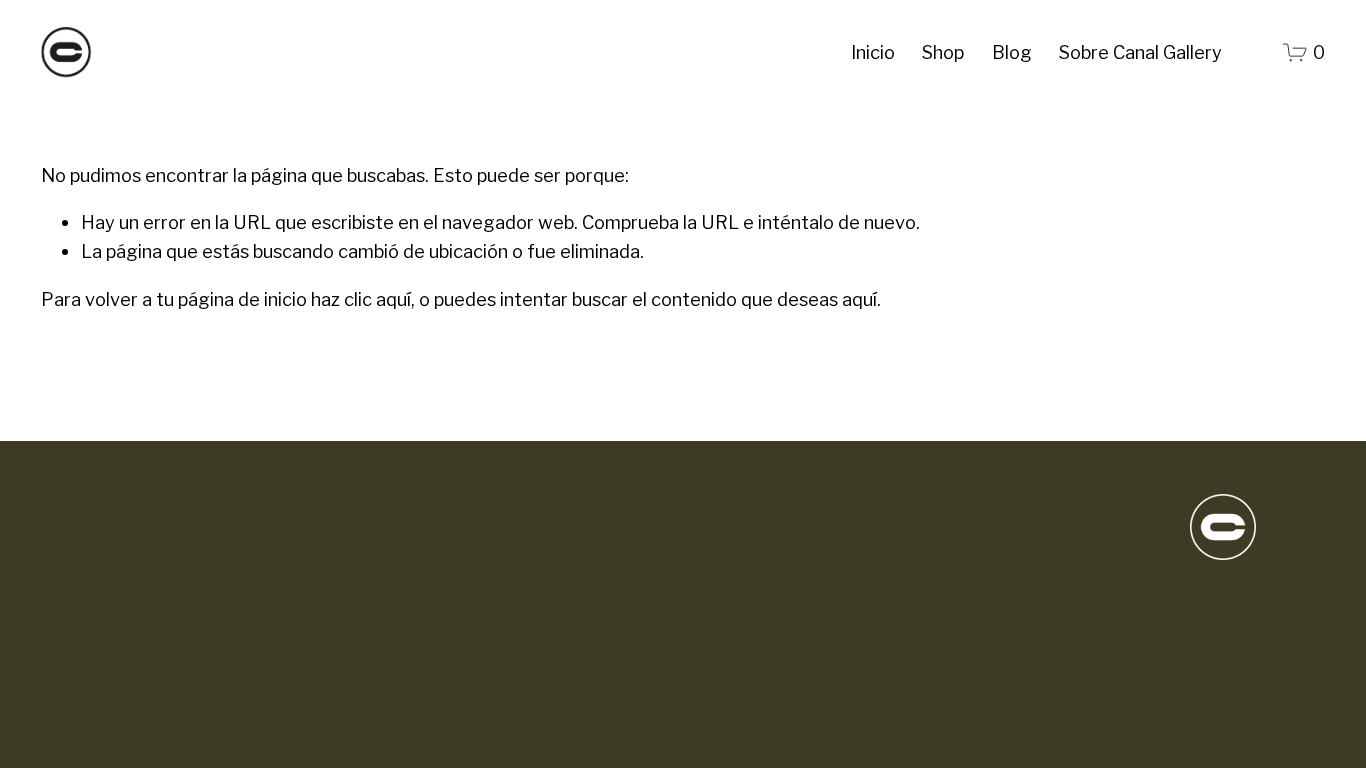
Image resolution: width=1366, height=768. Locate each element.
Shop (943, 52)
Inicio (873, 52)
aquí (859, 299)
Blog (1012, 52)
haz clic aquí (361, 299)
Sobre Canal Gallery (1140, 52)
